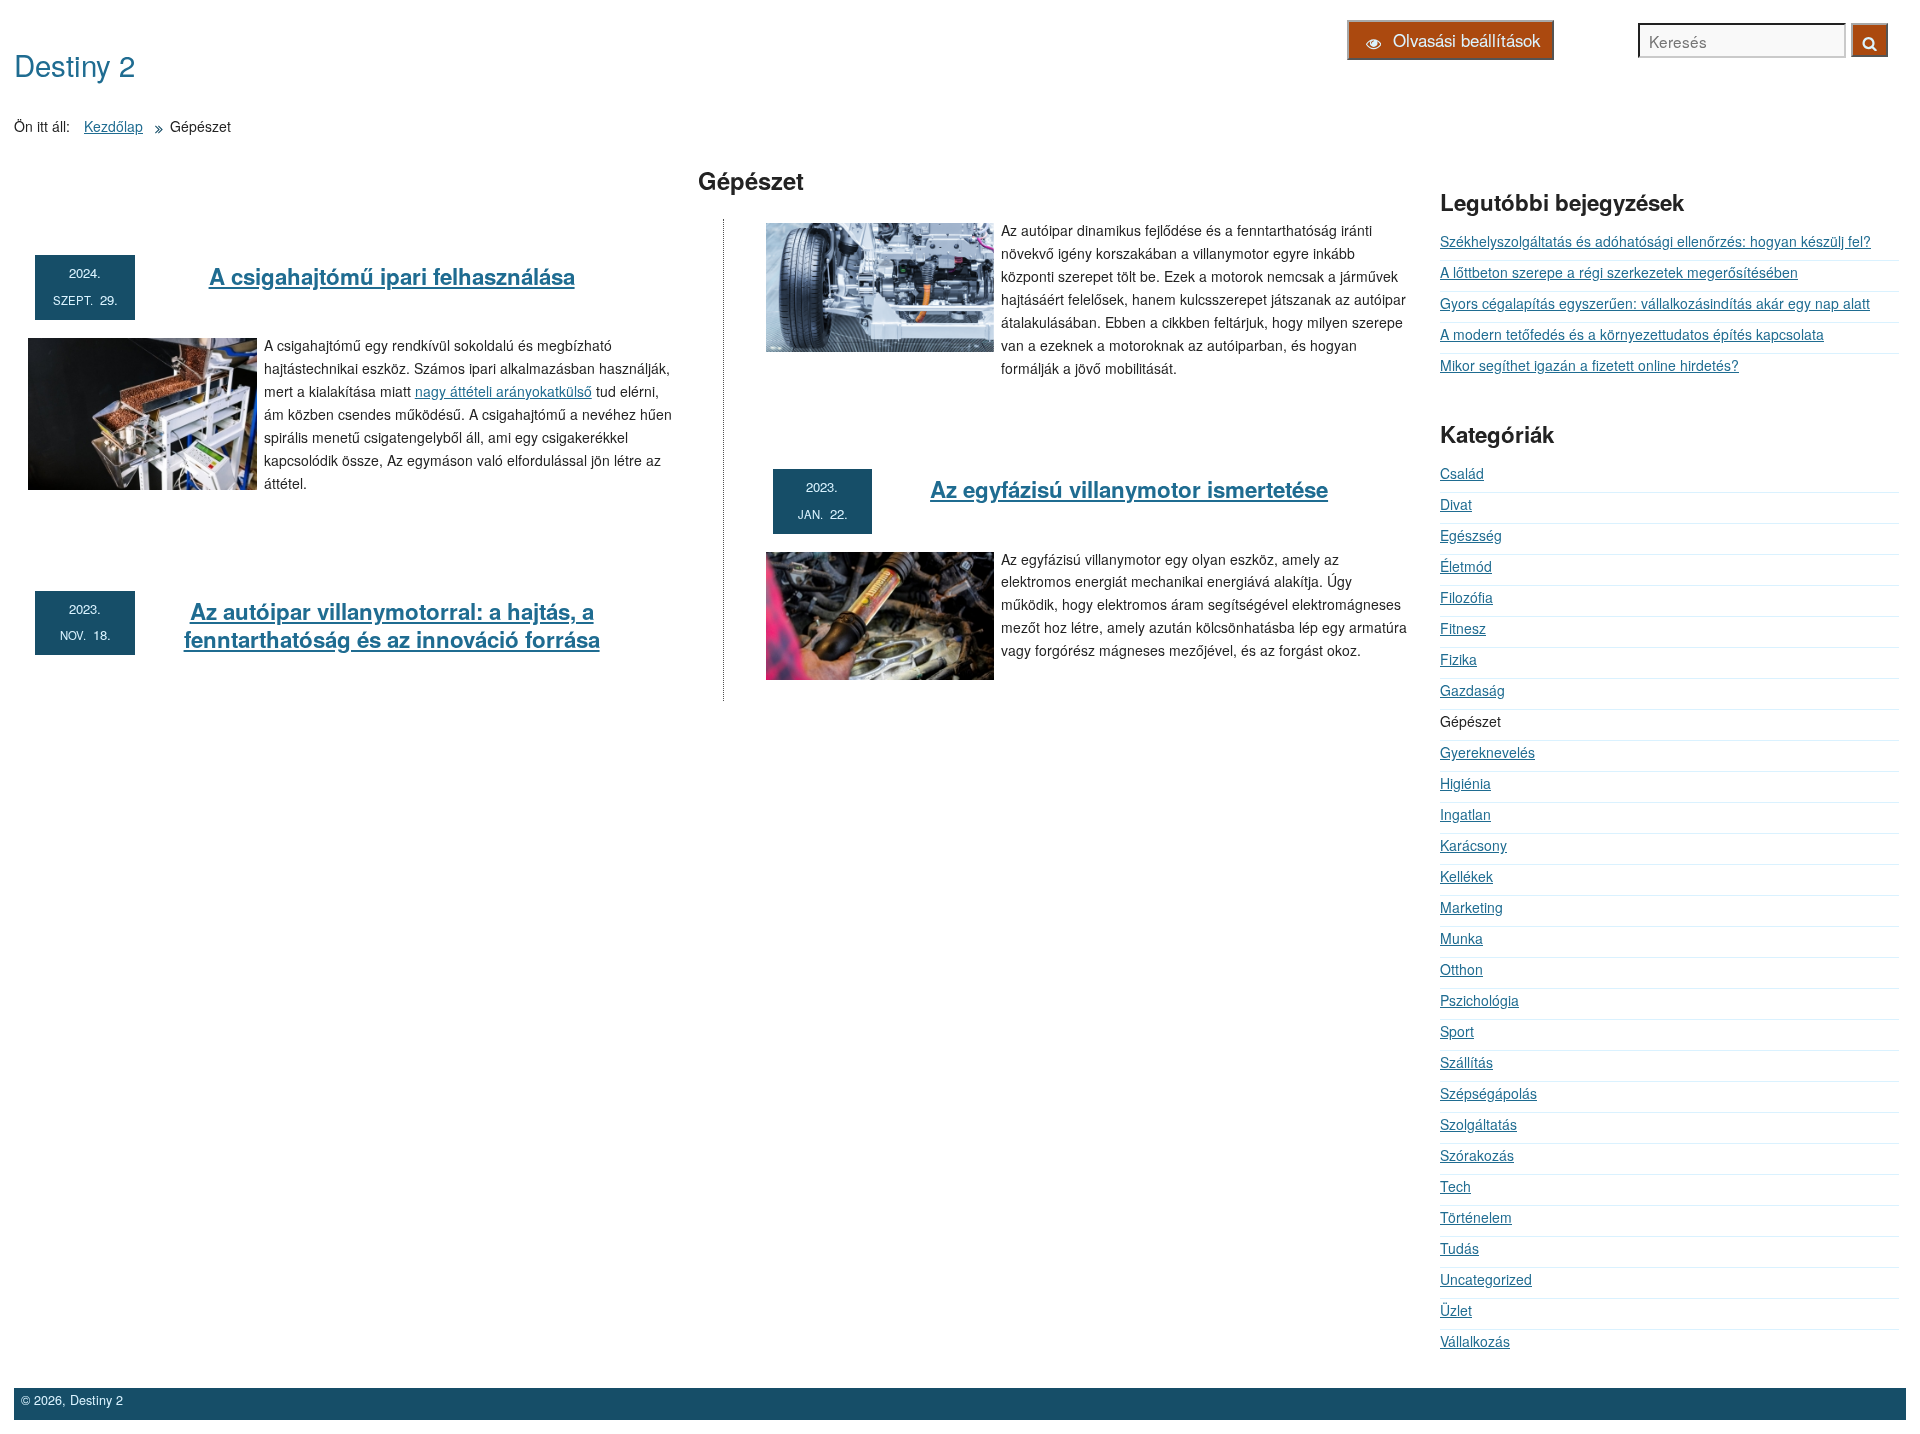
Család (1462, 473)
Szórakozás (1477, 1155)
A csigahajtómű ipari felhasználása (392, 276)
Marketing (1471, 907)
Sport (1457, 1031)
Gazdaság (1472, 690)
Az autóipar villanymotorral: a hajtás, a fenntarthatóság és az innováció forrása (392, 625)
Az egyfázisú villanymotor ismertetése (1129, 489)
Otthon (1461, 969)
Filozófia (1466, 597)
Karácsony (1473, 845)
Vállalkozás (1475, 1341)
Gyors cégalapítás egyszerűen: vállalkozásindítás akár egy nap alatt (1655, 303)
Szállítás (1466, 1062)
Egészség (1471, 535)
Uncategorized (1486, 1279)
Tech (1455, 1186)
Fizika (1458, 659)
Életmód (1466, 566)
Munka (1461, 938)
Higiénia (1465, 783)
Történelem (1476, 1217)
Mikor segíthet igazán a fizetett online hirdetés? (1589, 365)
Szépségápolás (1488, 1093)
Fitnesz (1463, 628)
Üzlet (1456, 1310)
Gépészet (751, 181)
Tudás (1459, 1248)
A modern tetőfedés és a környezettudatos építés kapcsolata (1632, 334)
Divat (1456, 504)
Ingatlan (1465, 814)
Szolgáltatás (1478, 1124)
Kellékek (1466, 876)
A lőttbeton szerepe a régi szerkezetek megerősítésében (1619, 272)
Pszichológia (1479, 1000)
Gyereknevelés (1487, 752)
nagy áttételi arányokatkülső (503, 391)
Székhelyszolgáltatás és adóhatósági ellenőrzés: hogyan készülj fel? (1655, 241)
